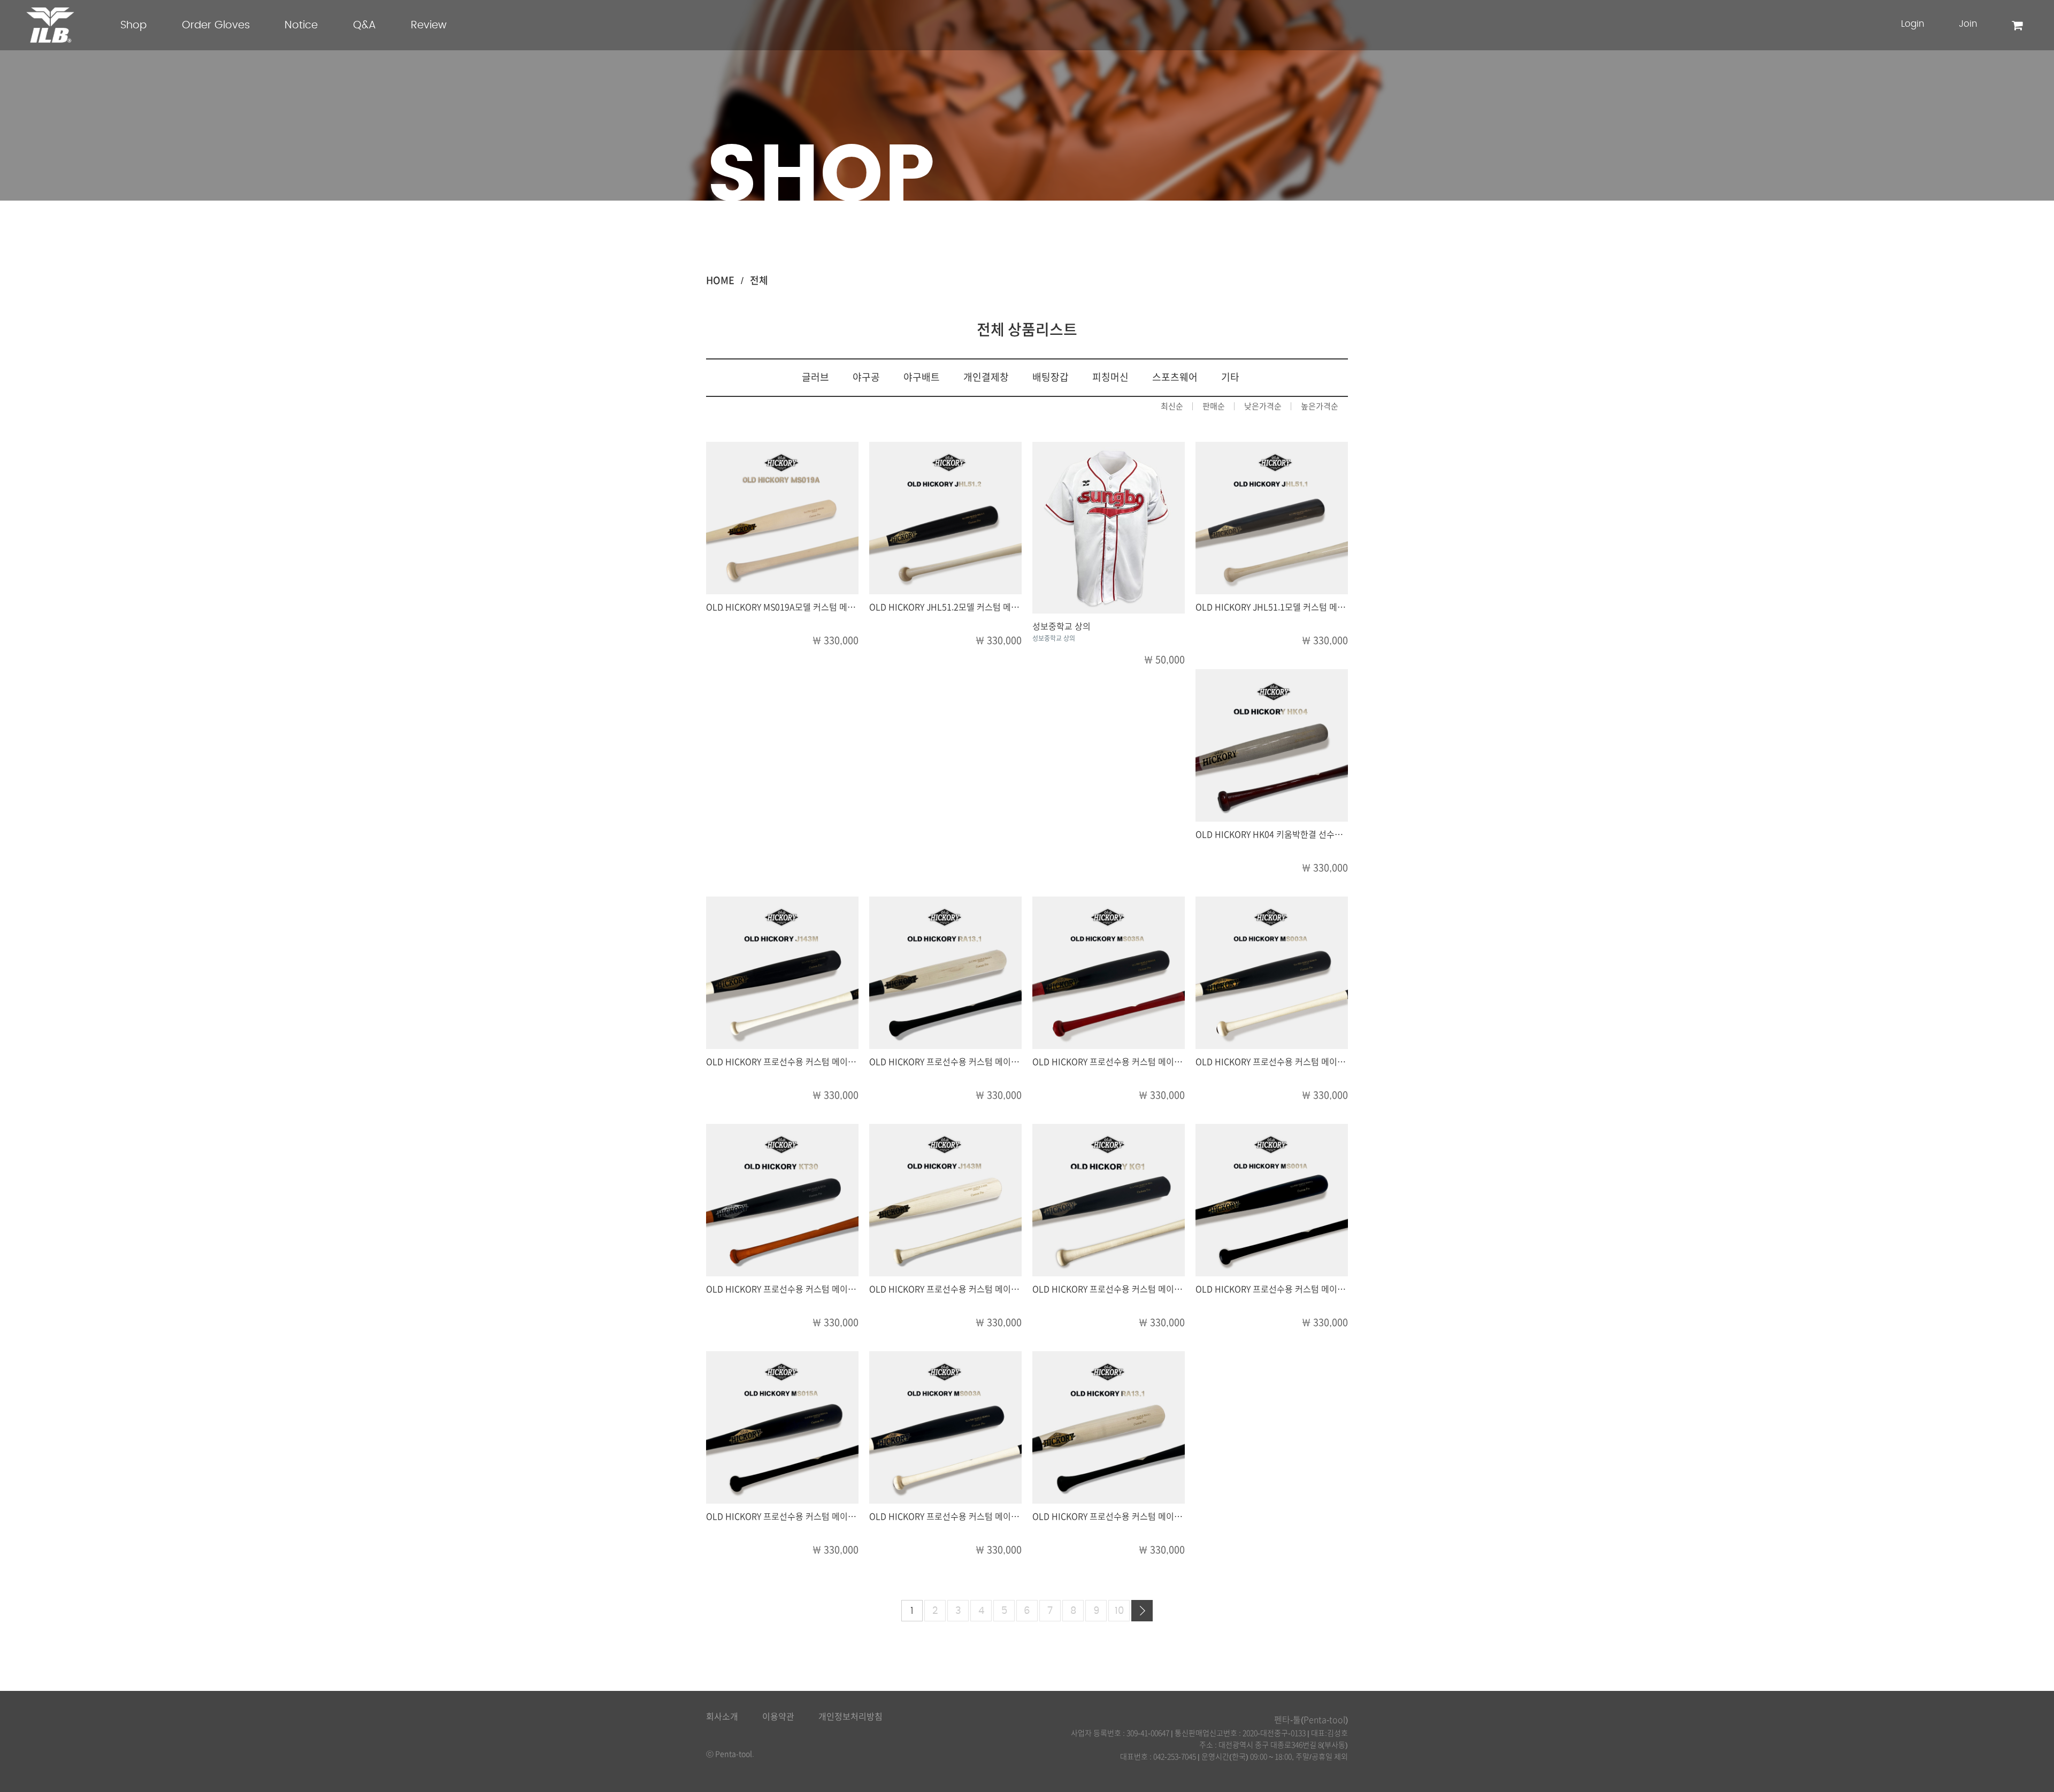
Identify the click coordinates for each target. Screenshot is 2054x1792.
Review (429, 25)
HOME (720, 280)
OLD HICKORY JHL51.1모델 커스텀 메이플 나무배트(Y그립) (1304, 607)
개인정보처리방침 (850, 1717)
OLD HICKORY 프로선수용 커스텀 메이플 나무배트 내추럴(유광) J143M (999, 1289)
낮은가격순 (1263, 406)
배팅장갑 (1051, 377)
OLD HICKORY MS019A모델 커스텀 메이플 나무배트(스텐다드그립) (829, 607)
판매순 (1214, 406)
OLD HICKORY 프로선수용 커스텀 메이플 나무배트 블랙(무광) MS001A (1324, 1289)
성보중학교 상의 (1062, 626)
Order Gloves (216, 25)
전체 (759, 280)
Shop (133, 25)
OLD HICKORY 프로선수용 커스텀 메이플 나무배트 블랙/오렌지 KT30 (831, 1289)
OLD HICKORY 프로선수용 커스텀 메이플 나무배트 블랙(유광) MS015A (835, 1517)
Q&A (365, 25)
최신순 (1172, 406)
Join (1968, 24)
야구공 (866, 377)
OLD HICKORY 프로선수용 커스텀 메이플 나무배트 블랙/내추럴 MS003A (1327, 1062)
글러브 (815, 377)
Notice (301, 25)
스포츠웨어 (1175, 377)
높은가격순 (1320, 406)
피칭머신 (1110, 377)
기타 (1230, 377)
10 (1119, 1611)
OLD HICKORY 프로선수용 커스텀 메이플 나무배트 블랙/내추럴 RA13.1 (998, 1062)
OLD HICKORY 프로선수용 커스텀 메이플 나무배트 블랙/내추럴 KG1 (1156, 1289)
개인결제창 (986, 377)
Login (1913, 24)
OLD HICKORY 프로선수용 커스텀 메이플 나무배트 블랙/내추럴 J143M (834, 1062)
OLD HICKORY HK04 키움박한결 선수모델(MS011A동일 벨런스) (1313, 834)
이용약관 (778, 1717)
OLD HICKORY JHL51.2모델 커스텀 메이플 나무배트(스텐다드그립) (992, 607)
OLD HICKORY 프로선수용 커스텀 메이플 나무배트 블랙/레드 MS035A (1159, 1062)
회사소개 (722, 1717)
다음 (1142, 1611)
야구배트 (922, 377)
